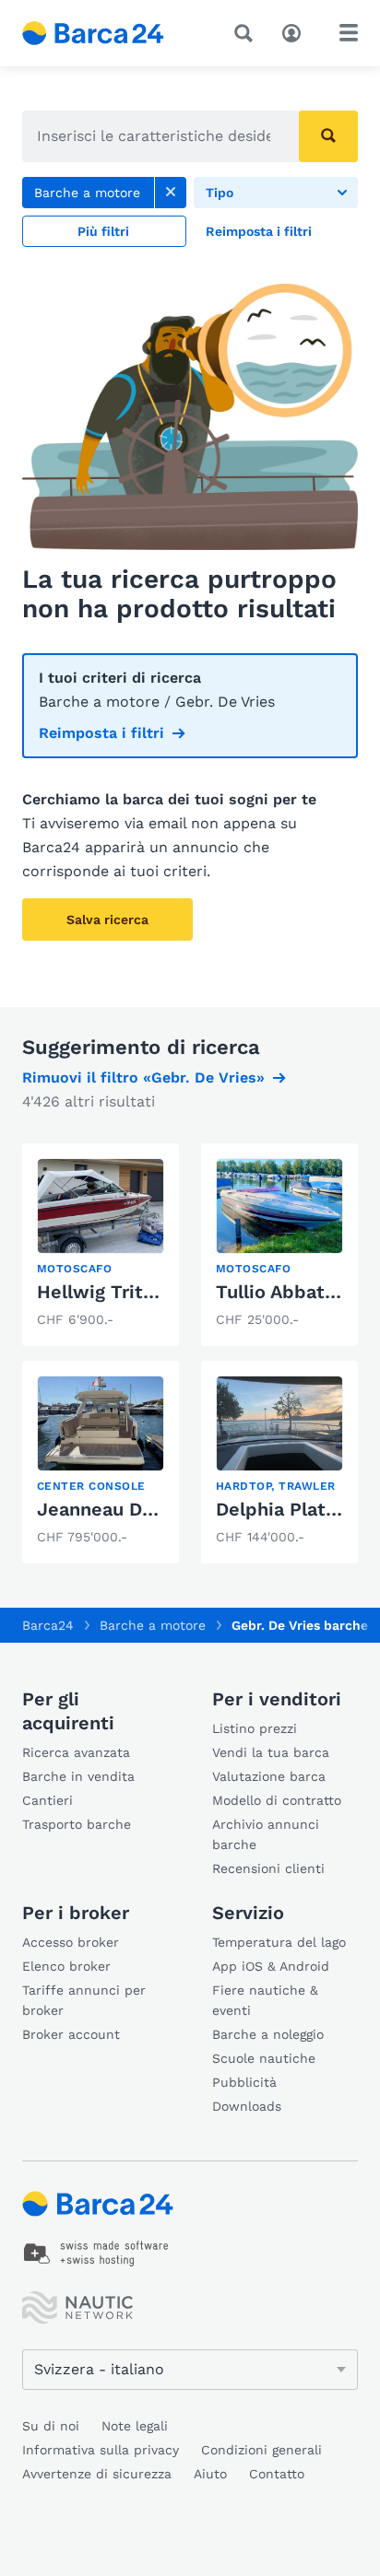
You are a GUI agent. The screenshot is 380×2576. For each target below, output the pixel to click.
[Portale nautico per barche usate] (108, 33)
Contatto (277, 2474)
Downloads (247, 2106)
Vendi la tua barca (271, 1752)
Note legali (135, 2426)
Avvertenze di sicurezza (97, 2474)
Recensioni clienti (268, 1868)
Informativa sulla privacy (101, 2450)
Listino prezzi (255, 1728)
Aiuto (210, 2474)
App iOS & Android (271, 1966)
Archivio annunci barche (266, 1834)
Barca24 (48, 1625)
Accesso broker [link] (71, 1942)
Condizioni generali (261, 2450)
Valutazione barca (269, 1776)
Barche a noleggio (268, 2034)
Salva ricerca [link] (107, 919)
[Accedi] (296, 31)
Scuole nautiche (264, 2058)
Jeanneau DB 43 (110, 1509)
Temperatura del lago (279, 1942)
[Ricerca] (247, 33)
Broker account (71, 2034)
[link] (171, 193)
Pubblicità (244, 2082)
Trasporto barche (77, 1824)
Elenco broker (66, 1966)
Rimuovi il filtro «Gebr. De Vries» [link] (143, 1077)
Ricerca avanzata (76, 1752)
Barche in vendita (78, 1776)
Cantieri (47, 1800)
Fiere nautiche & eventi (265, 2000)
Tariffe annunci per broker (84, 2000)
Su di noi (51, 2426)
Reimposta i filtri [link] (101, 733)
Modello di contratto (277, 1800)
